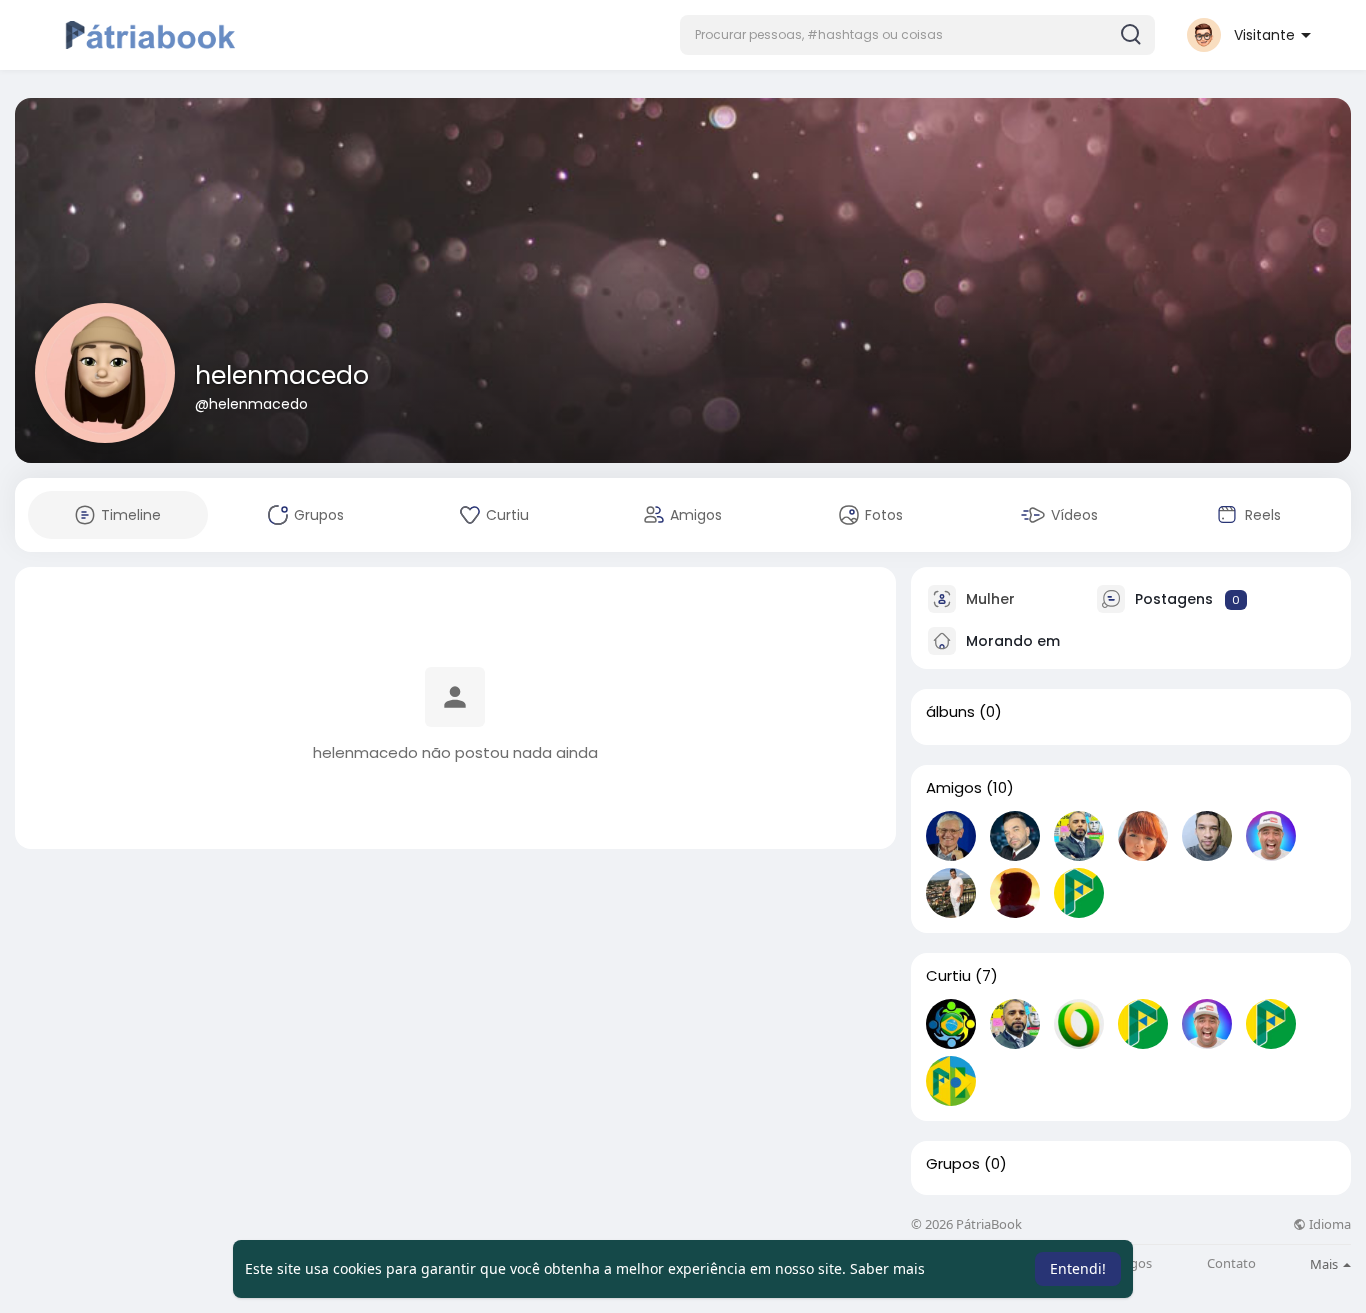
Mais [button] (1325, 1264)
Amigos (954, 788)
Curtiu (948, 976)
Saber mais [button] (887, 1268)
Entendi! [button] (1078, 1268)
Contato (1231, 1263)
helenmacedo (282, 375)
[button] (917, 35)
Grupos (953, 1164)
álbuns (950, 712)
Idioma (1328, 1224)
